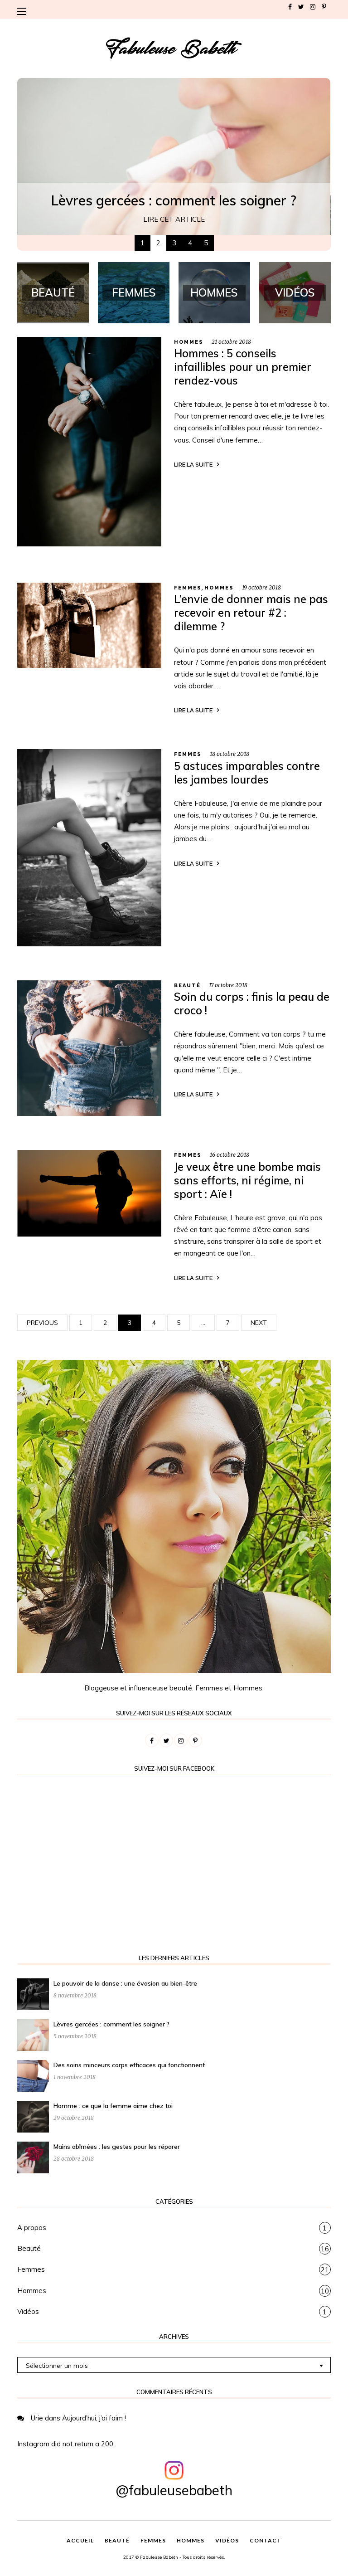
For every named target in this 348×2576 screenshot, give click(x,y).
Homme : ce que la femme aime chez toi (113, 2106)
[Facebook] (290, 7)
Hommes (189, 342)
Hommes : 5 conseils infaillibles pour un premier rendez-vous (243, 367)
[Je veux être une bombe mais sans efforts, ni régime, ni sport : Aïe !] (89, 1193)
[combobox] (174, 2365)
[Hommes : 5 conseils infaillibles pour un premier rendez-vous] (89, 441)
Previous (42, 1323)
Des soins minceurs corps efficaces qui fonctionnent (129, 2065)
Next (259, 1323)
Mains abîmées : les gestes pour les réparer (117, 2147)
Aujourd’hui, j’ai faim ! (94, 2418)
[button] (24, 11)
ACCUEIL (80, 2540)
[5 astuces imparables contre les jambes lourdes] (89, 847)
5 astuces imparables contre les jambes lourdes (247, 773)
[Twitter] (301, 7)
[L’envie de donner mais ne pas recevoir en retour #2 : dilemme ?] (89, 625)
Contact (266, 2540)
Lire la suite (193, 465)
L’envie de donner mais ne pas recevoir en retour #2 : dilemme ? (251, 613)
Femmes (188, 588)
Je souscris (296, 205)
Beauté (187, 986)
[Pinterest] (324, 7)
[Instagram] (313, 7)
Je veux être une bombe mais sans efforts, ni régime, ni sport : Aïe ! (247, 1180)
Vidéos (28, 2311)
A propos (32, 2228)
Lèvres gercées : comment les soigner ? (111, 2024)
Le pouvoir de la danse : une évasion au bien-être (125, 1983)
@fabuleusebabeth (174, 2490)
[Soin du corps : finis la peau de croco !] (89, 1047)
